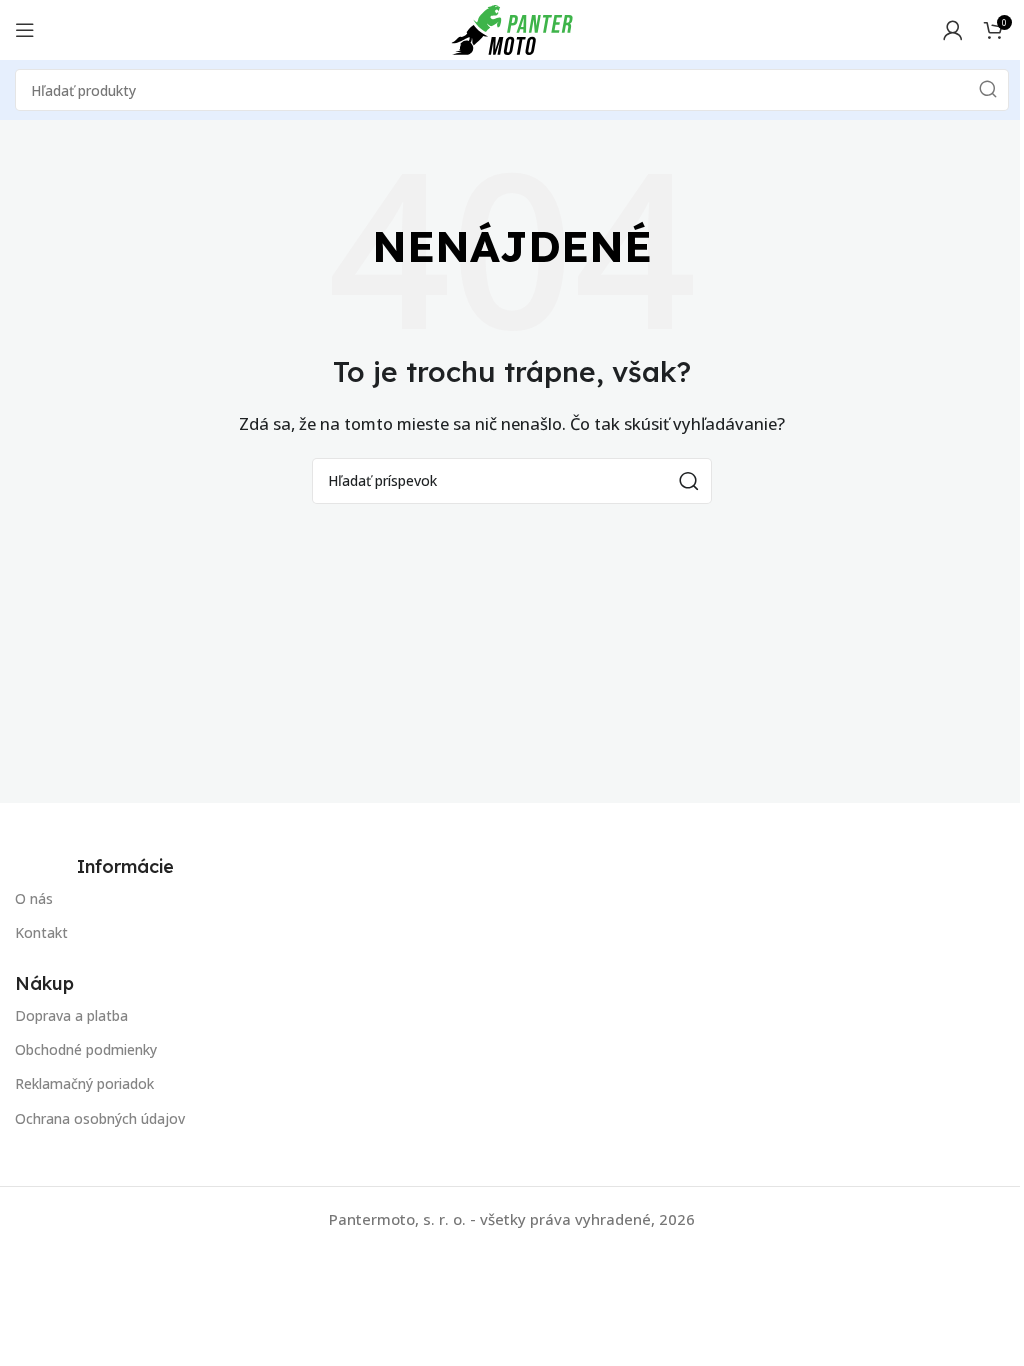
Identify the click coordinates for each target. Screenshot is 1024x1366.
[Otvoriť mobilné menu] (25, 30)
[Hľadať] (988, 90)
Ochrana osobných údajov (100, 1118)
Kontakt (41, 932)
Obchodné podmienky (86, 1049)
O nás (34, 898)
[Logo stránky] (512, 28)
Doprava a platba (71, 1015)
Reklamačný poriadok (84, 1083)
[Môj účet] (953, 30)
